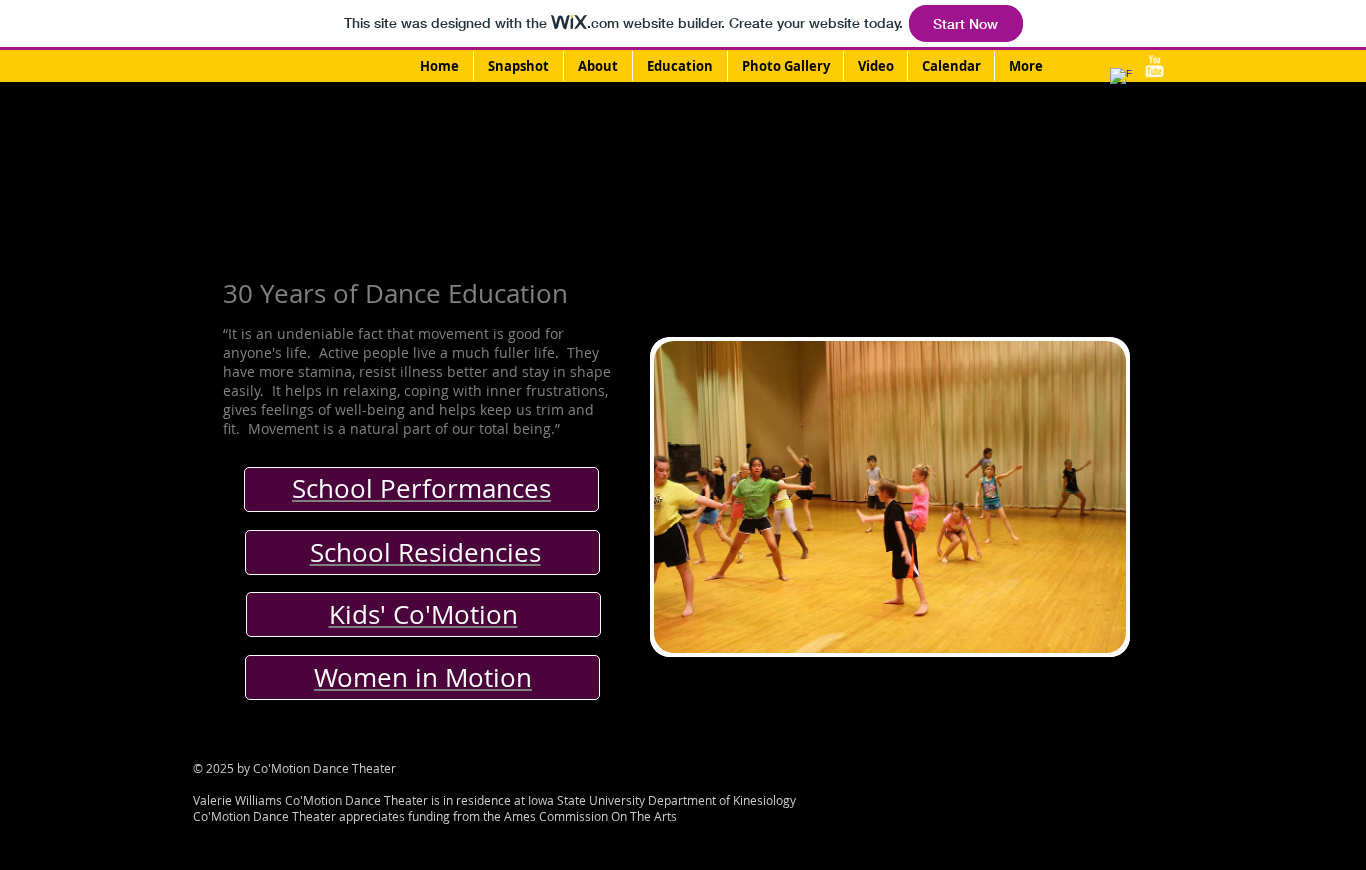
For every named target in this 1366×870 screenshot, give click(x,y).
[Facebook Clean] (1121, 79)
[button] (890, 497)
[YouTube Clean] (1154, 66)
